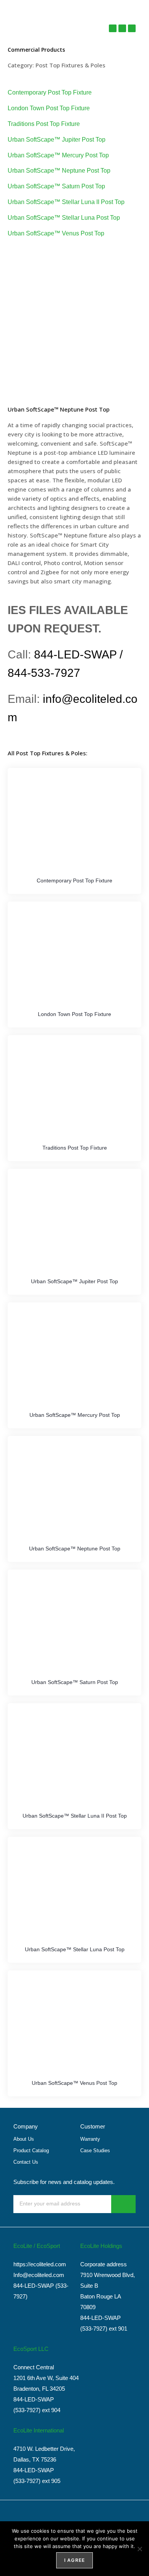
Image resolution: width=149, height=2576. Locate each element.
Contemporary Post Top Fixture (50, 92)
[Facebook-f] (122, 28)
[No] (139, 2549)
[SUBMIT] (123, 2204)
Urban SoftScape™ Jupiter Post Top (57, 140)
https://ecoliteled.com (40, 2264)
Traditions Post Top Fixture (44, 124)
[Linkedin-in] (132, 28)
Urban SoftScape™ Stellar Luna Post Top (64, 218)
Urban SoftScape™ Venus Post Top (56, 233)
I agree (74, 2560)
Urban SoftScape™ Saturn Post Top (56, 186)
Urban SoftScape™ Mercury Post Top (58, 155)
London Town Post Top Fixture (49, 108)
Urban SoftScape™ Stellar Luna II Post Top (66, 202)
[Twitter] (113, 28)
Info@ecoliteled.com (39, 2275)
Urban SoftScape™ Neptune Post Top (59, 171)
